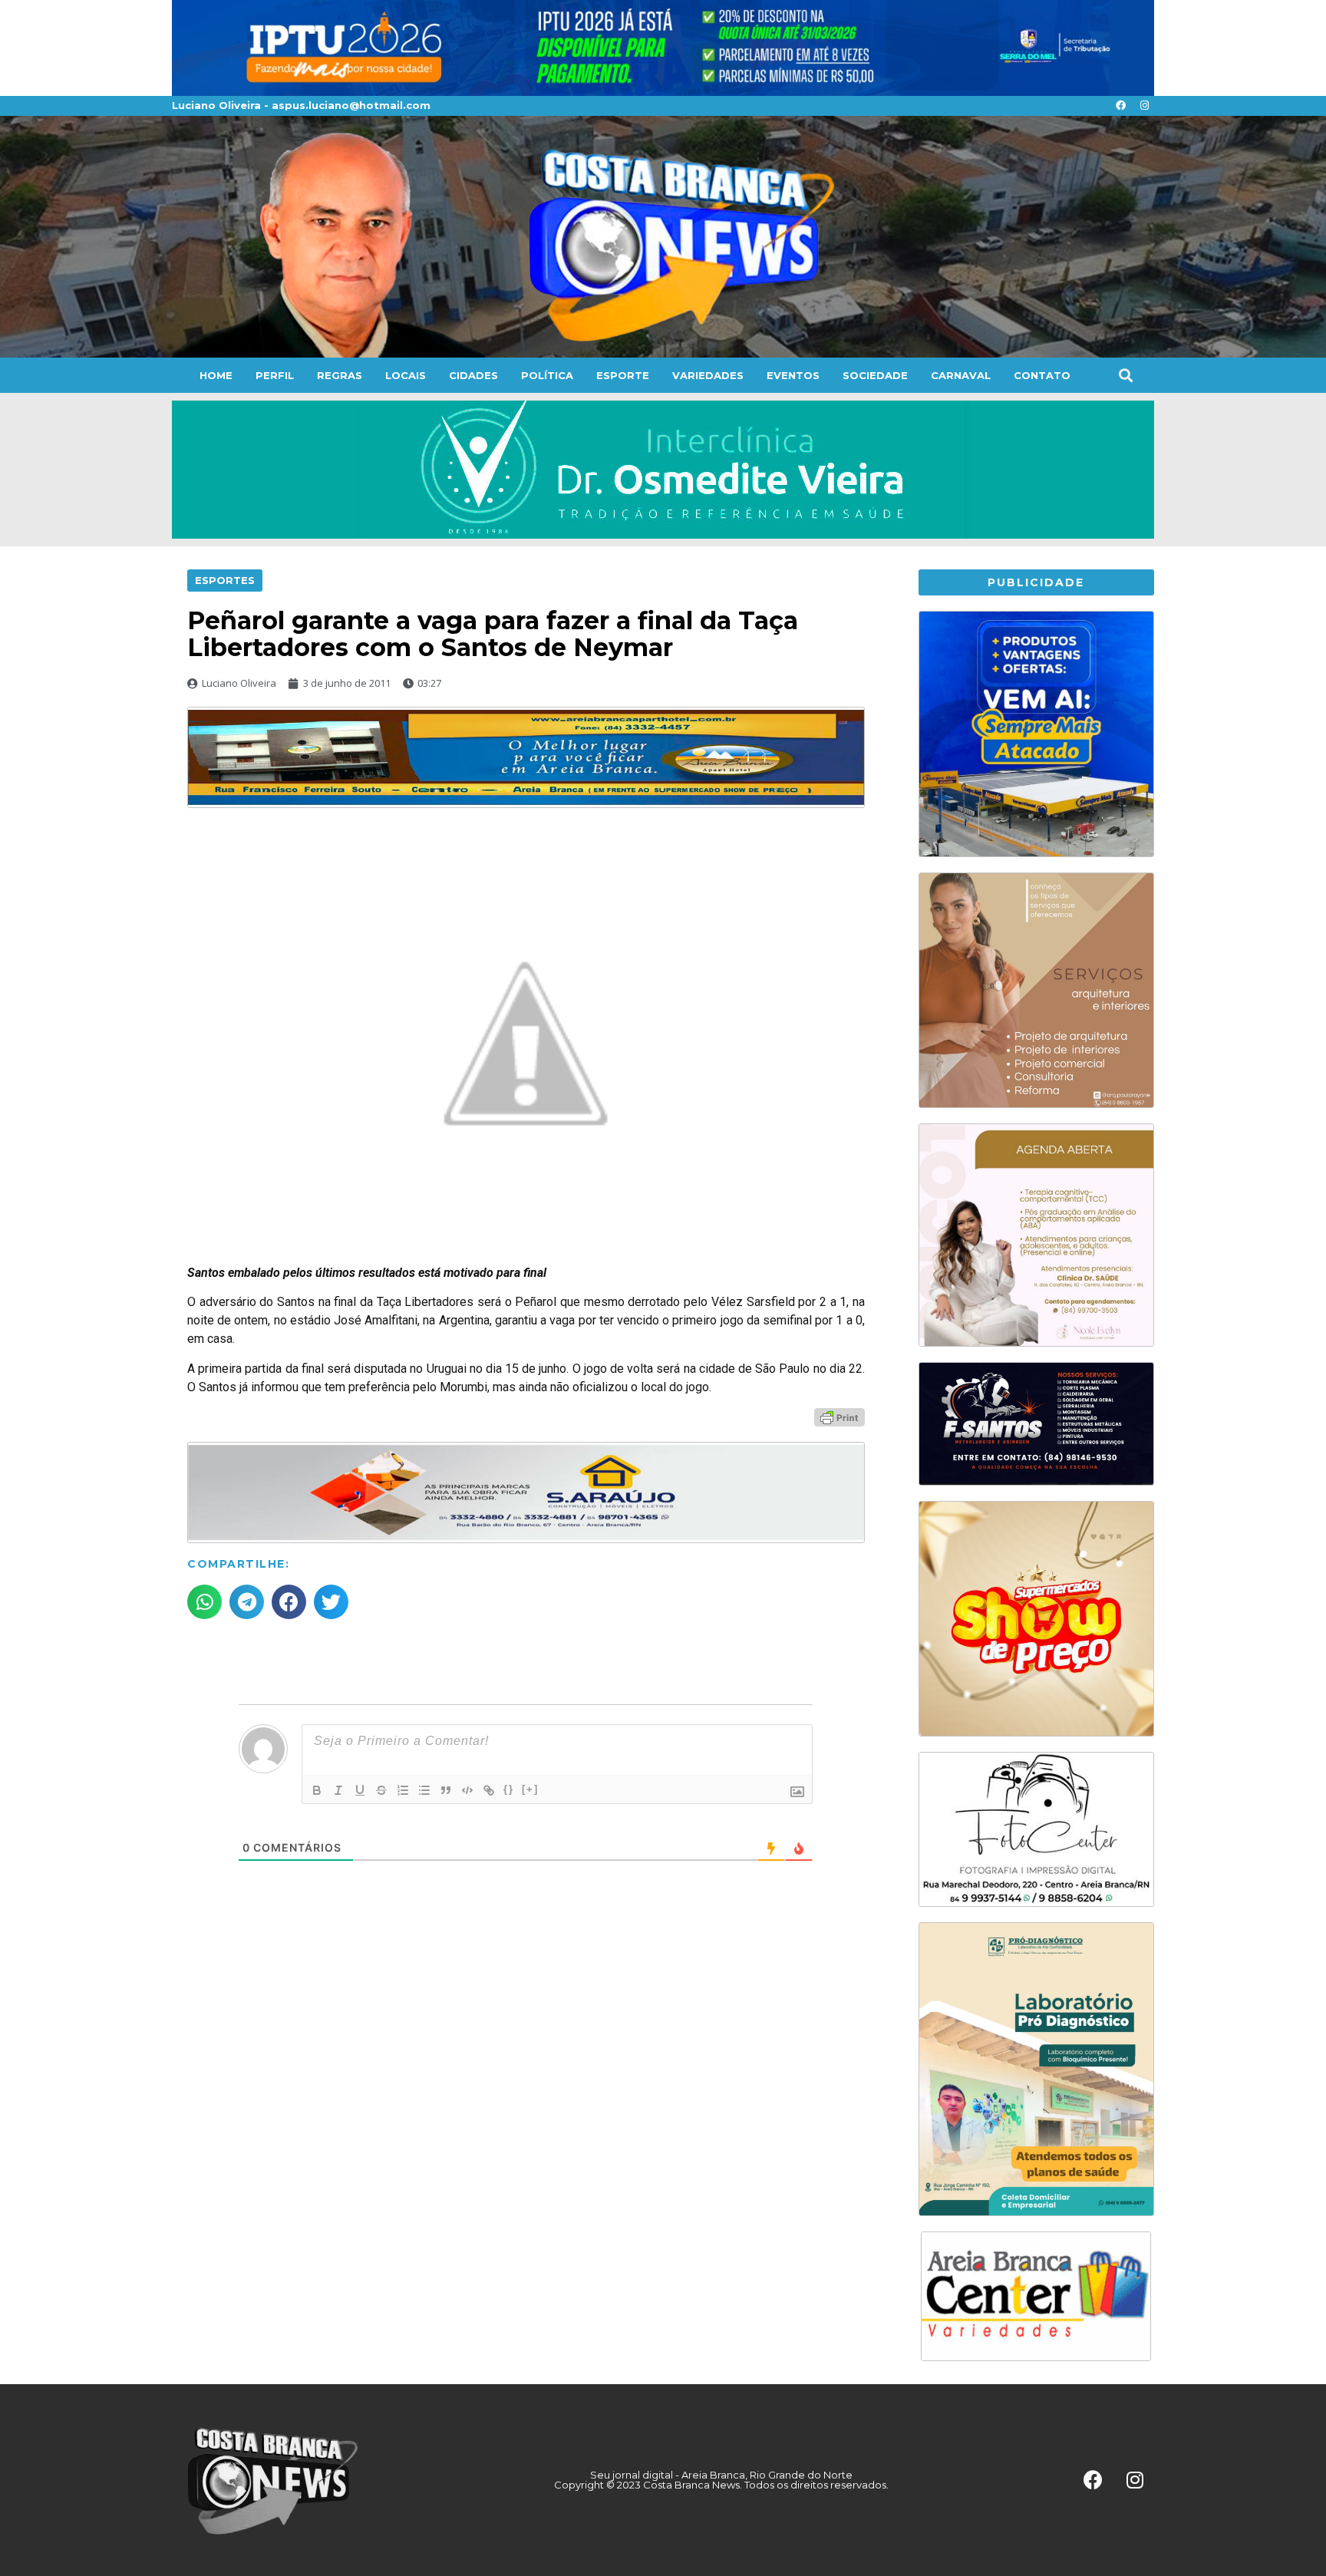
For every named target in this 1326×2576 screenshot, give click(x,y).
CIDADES (473, 375)
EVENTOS (793, 375)
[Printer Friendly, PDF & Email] (839, 1417)
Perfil (275, 375)
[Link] (489, 1790)
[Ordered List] (403, 1790)
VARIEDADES (708, 375)
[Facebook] (1120, 106)
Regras (340, 375)
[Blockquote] (446, 1790)
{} (509, 1789)
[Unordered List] (424, 1790)
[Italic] (338, 1790)
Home (216, 375)
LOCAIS (406, 375)
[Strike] (381, 1790)
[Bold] (317, 1790)
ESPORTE (623, 375)
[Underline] (360, 1790)
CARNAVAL (961, 375)
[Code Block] (467, 1790)
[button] (1125, 375)
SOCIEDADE (875, 375)
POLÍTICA (547, 375)
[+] (530, 1789)
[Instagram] (1144, 106)
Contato (1042, 375)
